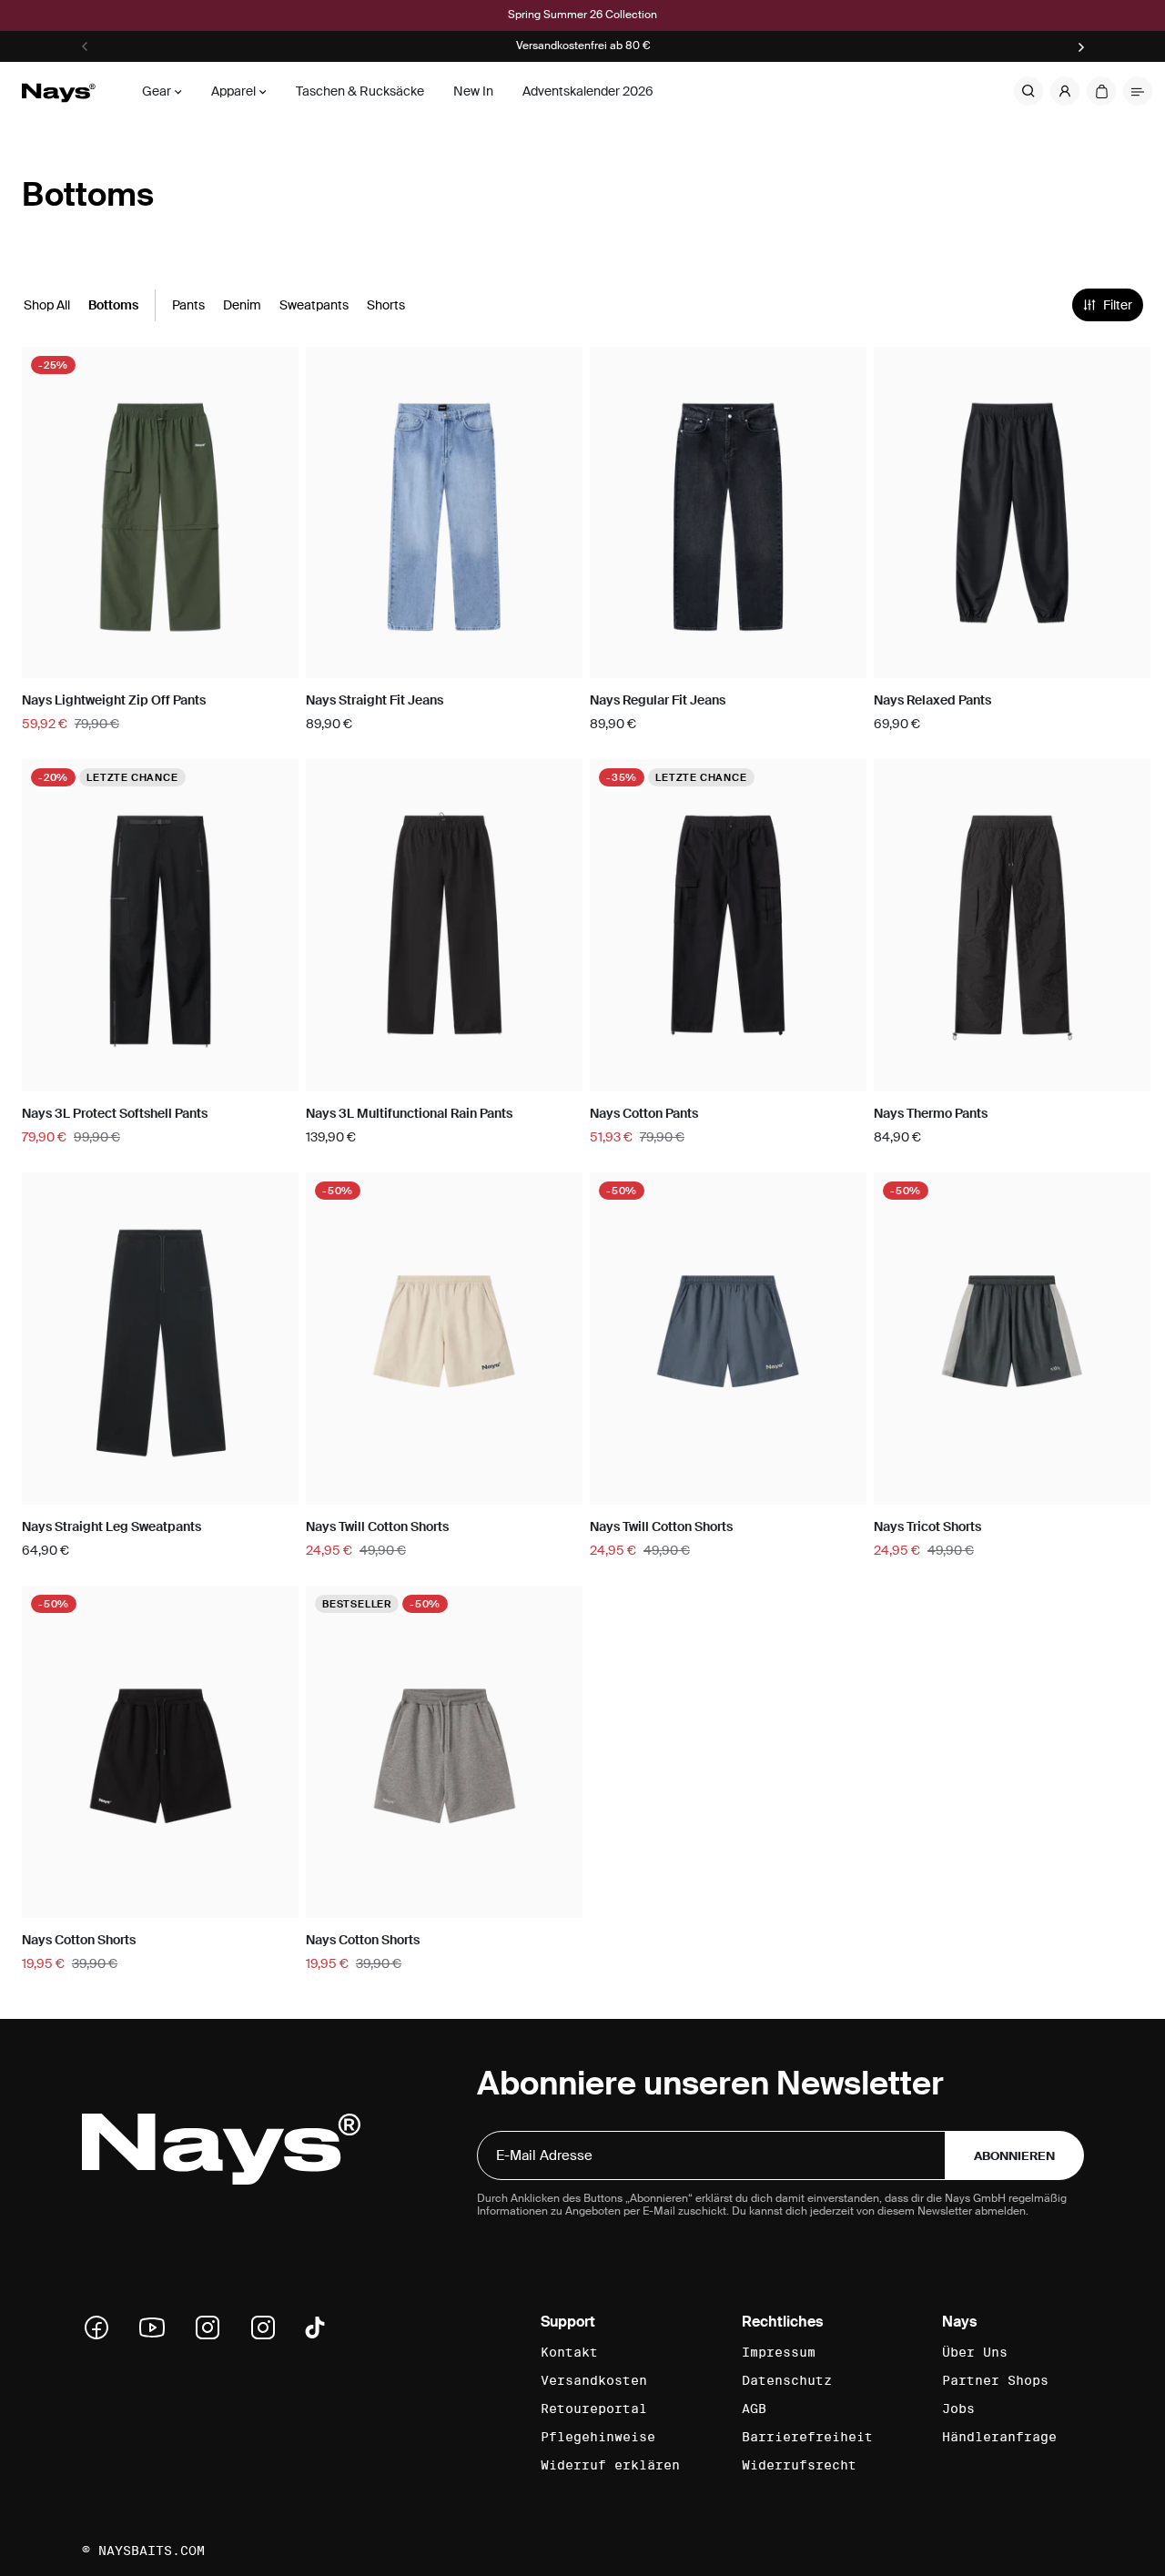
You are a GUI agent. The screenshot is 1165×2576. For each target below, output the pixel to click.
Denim (242, 305)
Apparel (233, 91)
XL (216, 662)
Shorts (386, 305)
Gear (157, 91)
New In (473, 91)
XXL (271, 662)
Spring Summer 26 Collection (582, 15)
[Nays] (58, 91)
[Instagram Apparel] (269, 2328)
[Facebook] (103, 2328)
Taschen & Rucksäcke (360, 91)
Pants (188, 305)
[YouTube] (158, 2328)
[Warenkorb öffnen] (1101, 91)
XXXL (1127, 662)
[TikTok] (315, 2328)
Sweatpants (314, 305)
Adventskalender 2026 (588, 91)
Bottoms (113, 305)
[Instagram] (214, 2328)
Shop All (47, 305)
